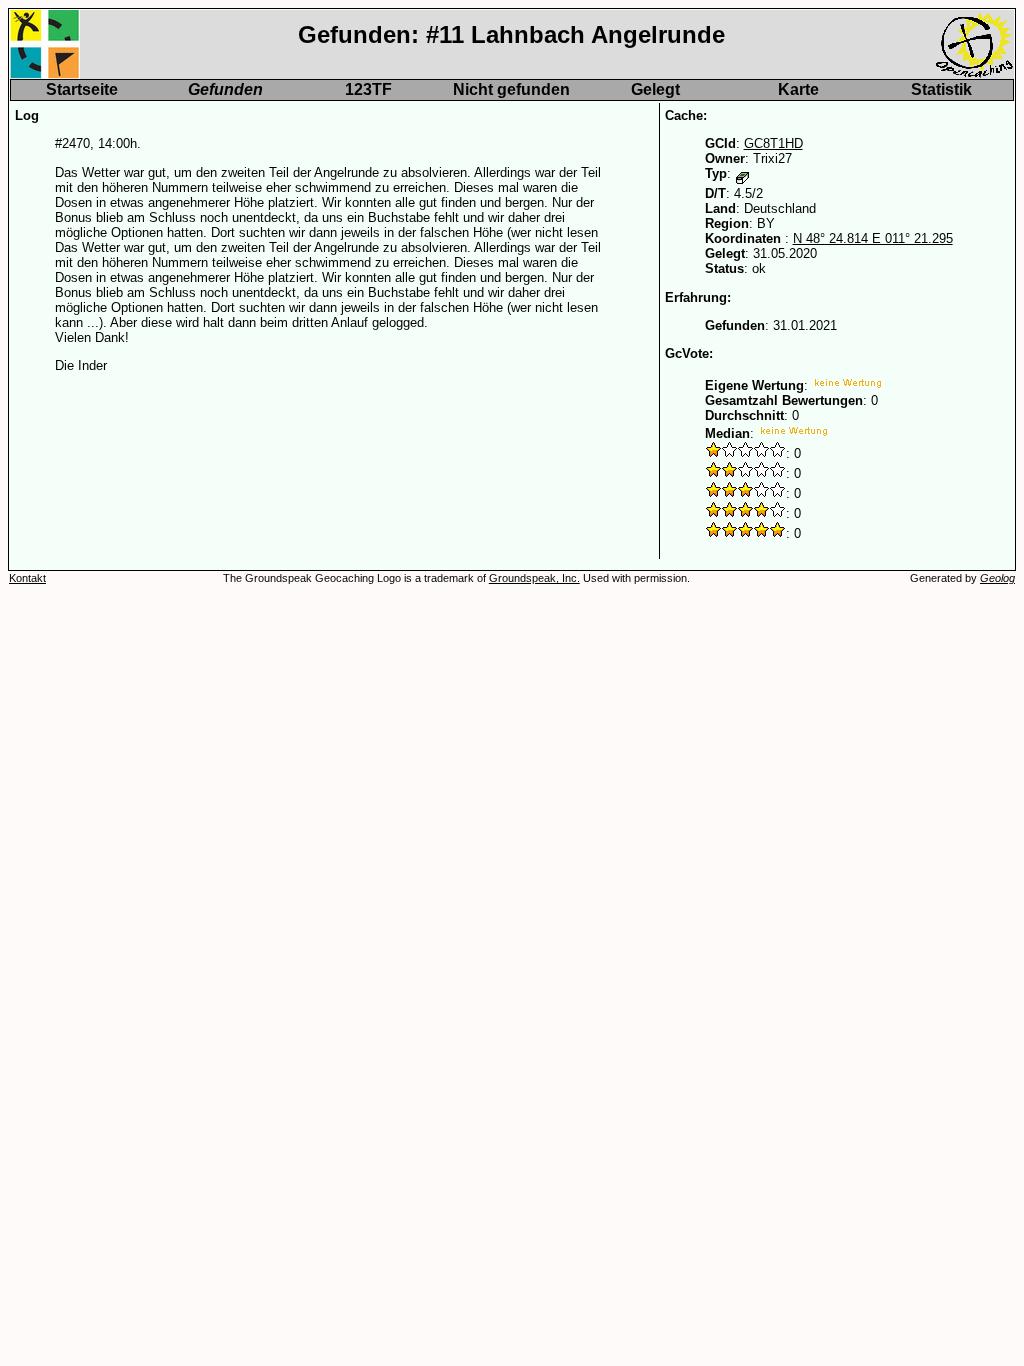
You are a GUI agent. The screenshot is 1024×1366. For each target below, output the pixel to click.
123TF (368, 89)
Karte (798, 89)
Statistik (941, 89)
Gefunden (225, 89)
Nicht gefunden (511, 89)
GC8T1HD (773, 143)
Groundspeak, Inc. (534, 578)
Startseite (82, 89)
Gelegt (655, 89)
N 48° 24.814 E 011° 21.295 (873, 238)
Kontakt (27, 578)
